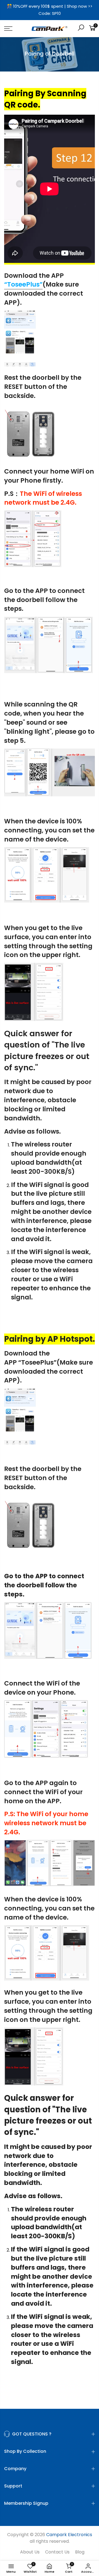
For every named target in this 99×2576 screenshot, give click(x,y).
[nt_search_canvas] (81, 28)
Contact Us (57, 2552)
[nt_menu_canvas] (14, 29)
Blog (80, 2552)
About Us (30, 2552)
